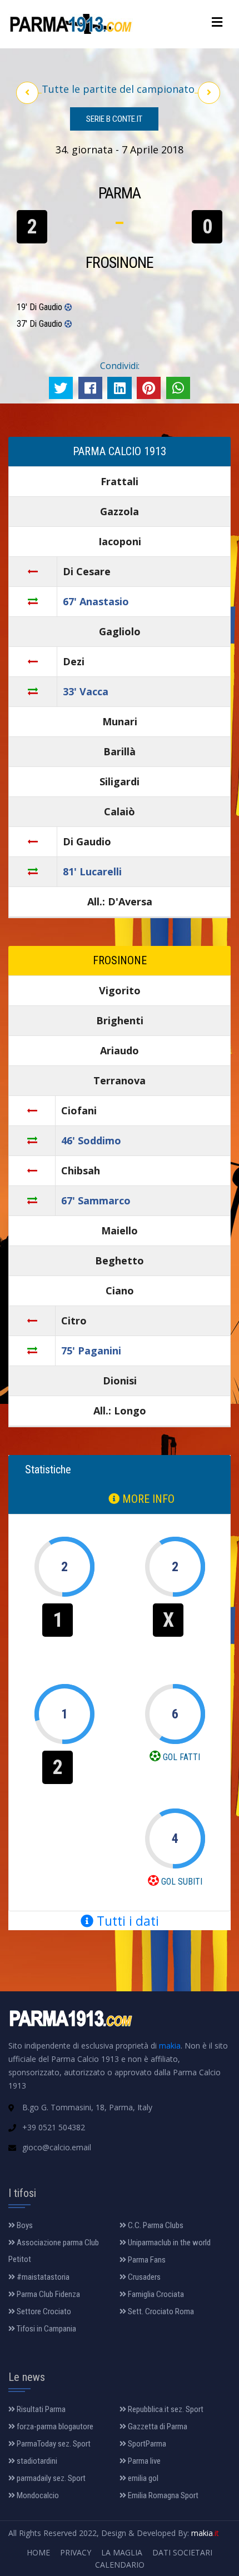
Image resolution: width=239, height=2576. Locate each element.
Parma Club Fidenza (48, 2294)
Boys (24, 2225)
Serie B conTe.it (114, 119)
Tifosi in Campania (46, 2329)
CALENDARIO (120, 2565)
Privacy (76, 2552)
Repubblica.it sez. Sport (165, 2409)
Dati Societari (182, 2552)
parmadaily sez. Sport (50, 2478)
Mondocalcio (37, 2495)
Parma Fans (146, 2260)
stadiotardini (36, 2461)
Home (38, 2552)
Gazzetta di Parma (157, 2426)
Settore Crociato (43, 2311)
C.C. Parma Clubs (155, 2225)
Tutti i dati (126, 1921)
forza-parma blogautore (54, 2426)
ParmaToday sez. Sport (53, 2444)
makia (170, 2046)
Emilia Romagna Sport (162, 2495)
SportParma (146, 2444)
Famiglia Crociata (155, 2294)
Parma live (143, 2461)
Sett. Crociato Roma (160, 2311)
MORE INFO (147, 1499)
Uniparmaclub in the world (168, 2243)
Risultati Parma (40, 2409)
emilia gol (142, 2478)
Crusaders (143, 2277)
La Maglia (122, 2552)
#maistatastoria (42, 2277)
